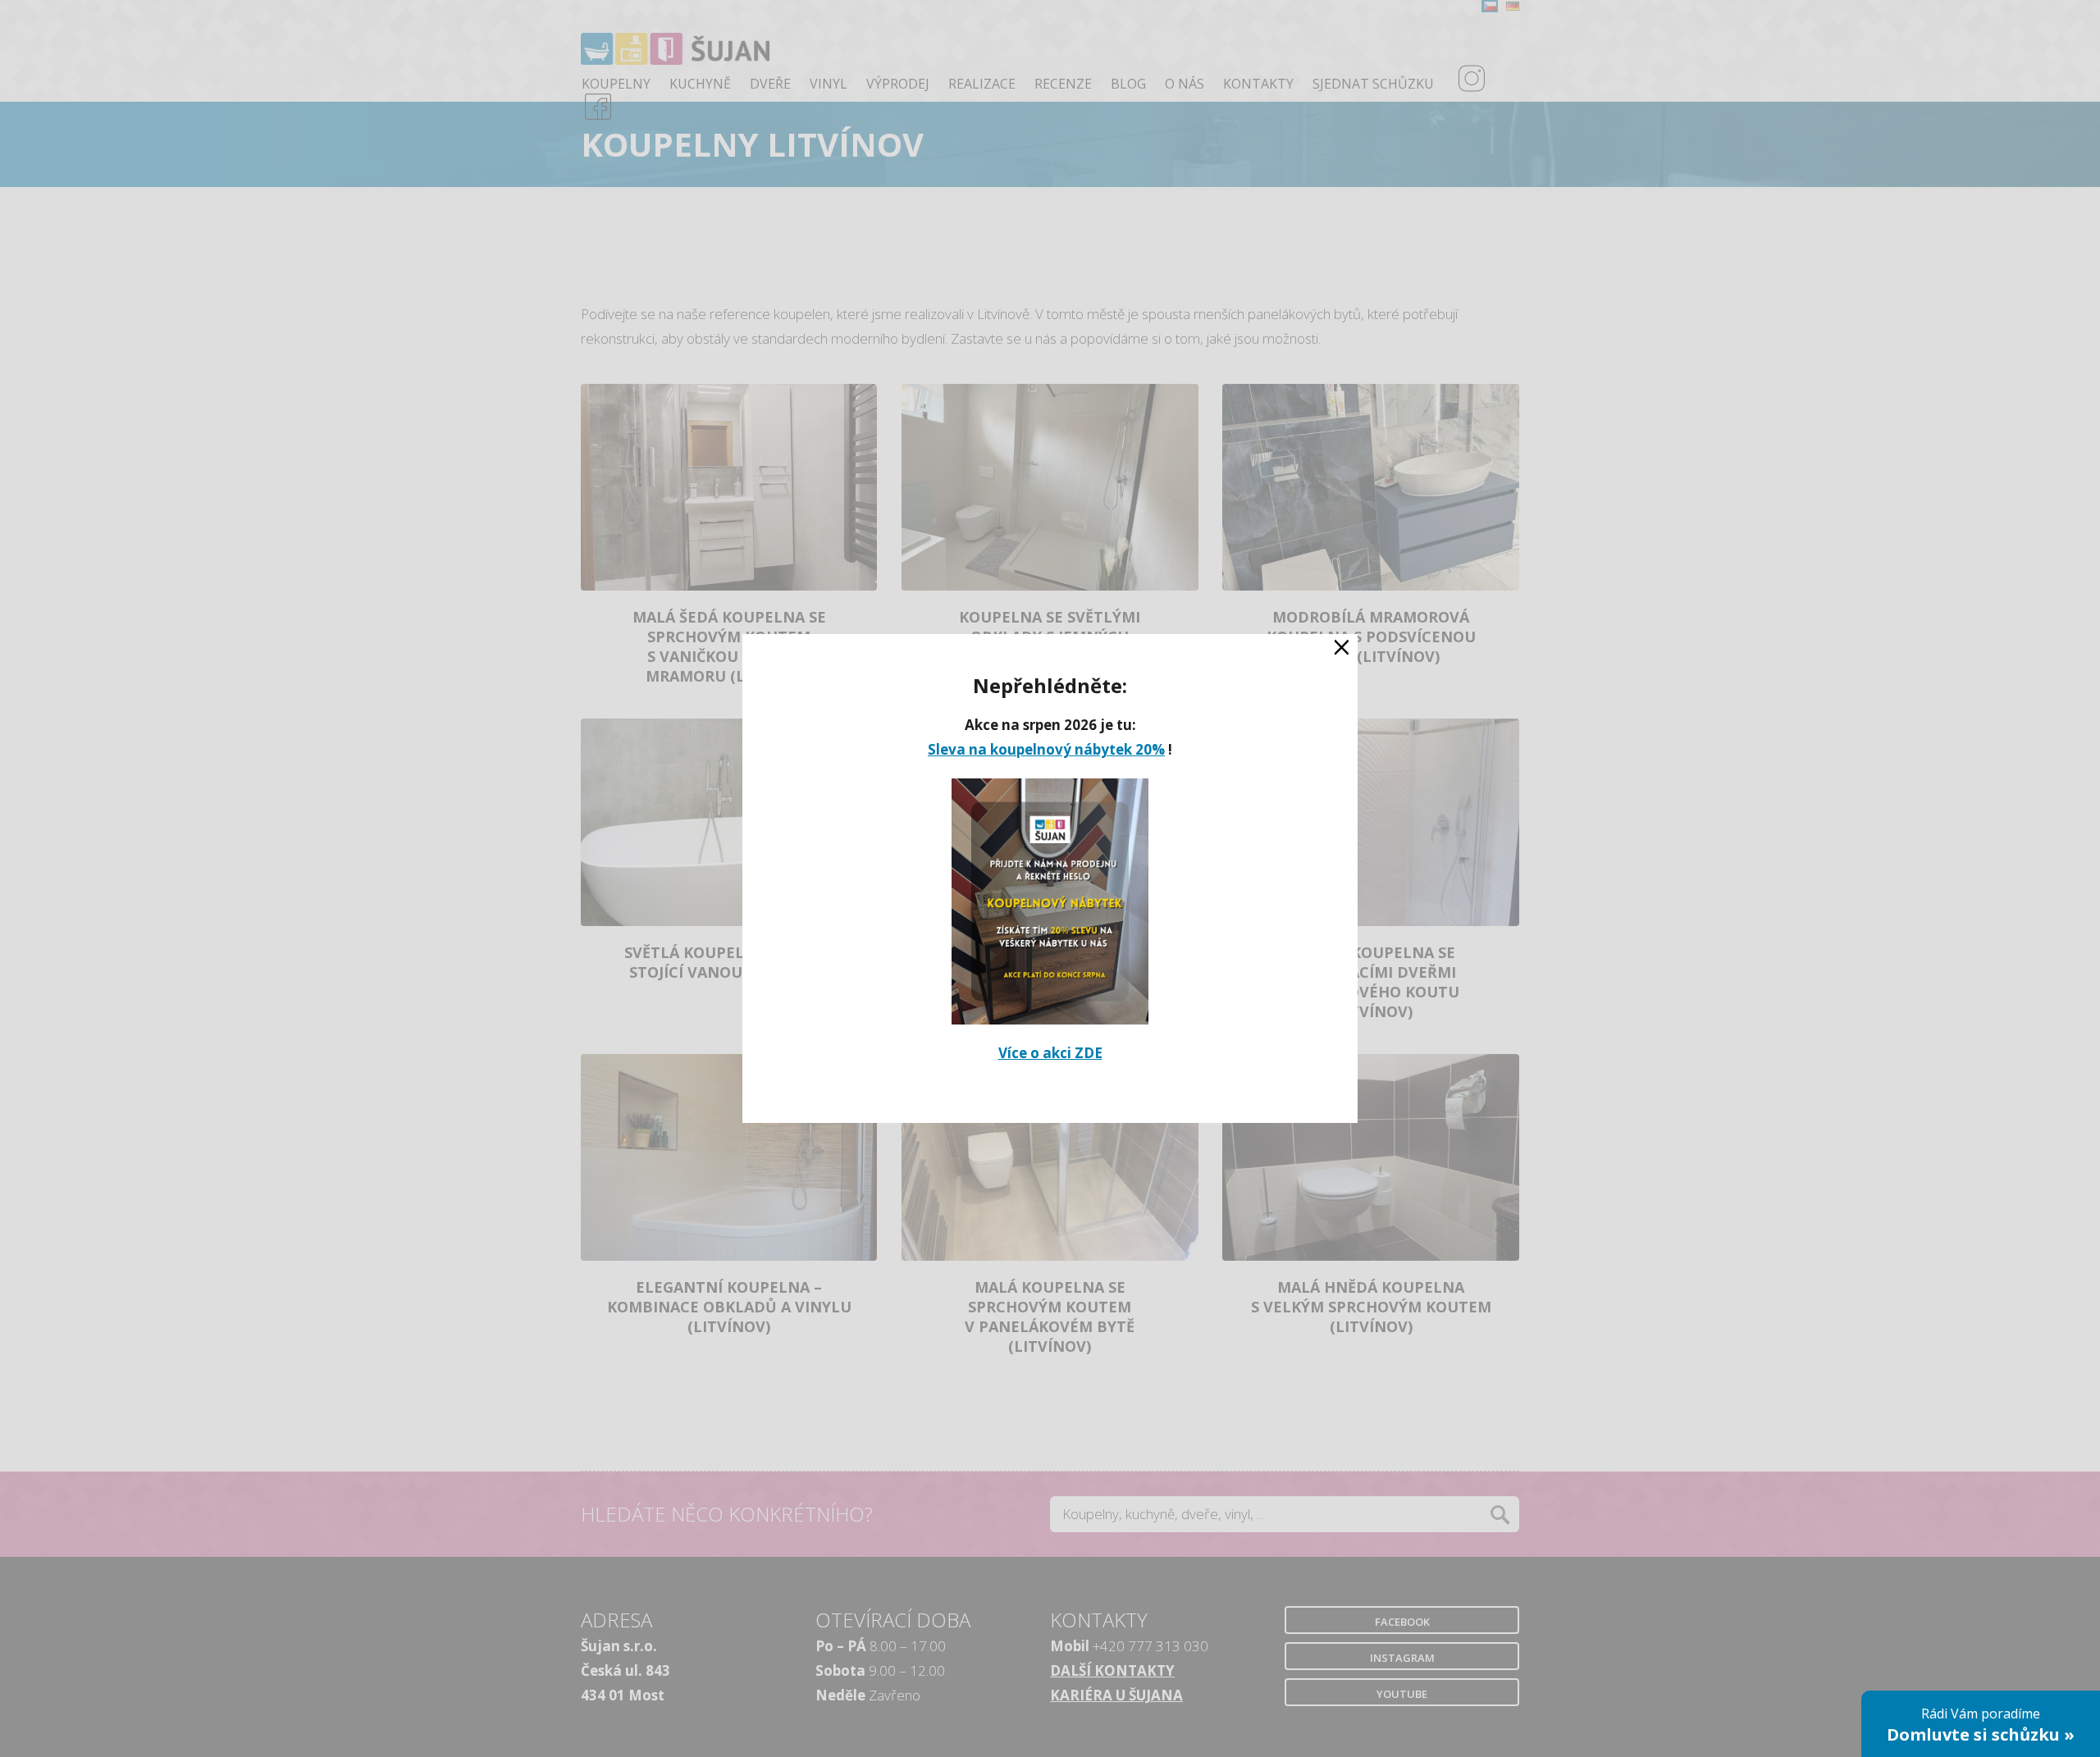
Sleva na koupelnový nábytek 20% (1046, 749)
